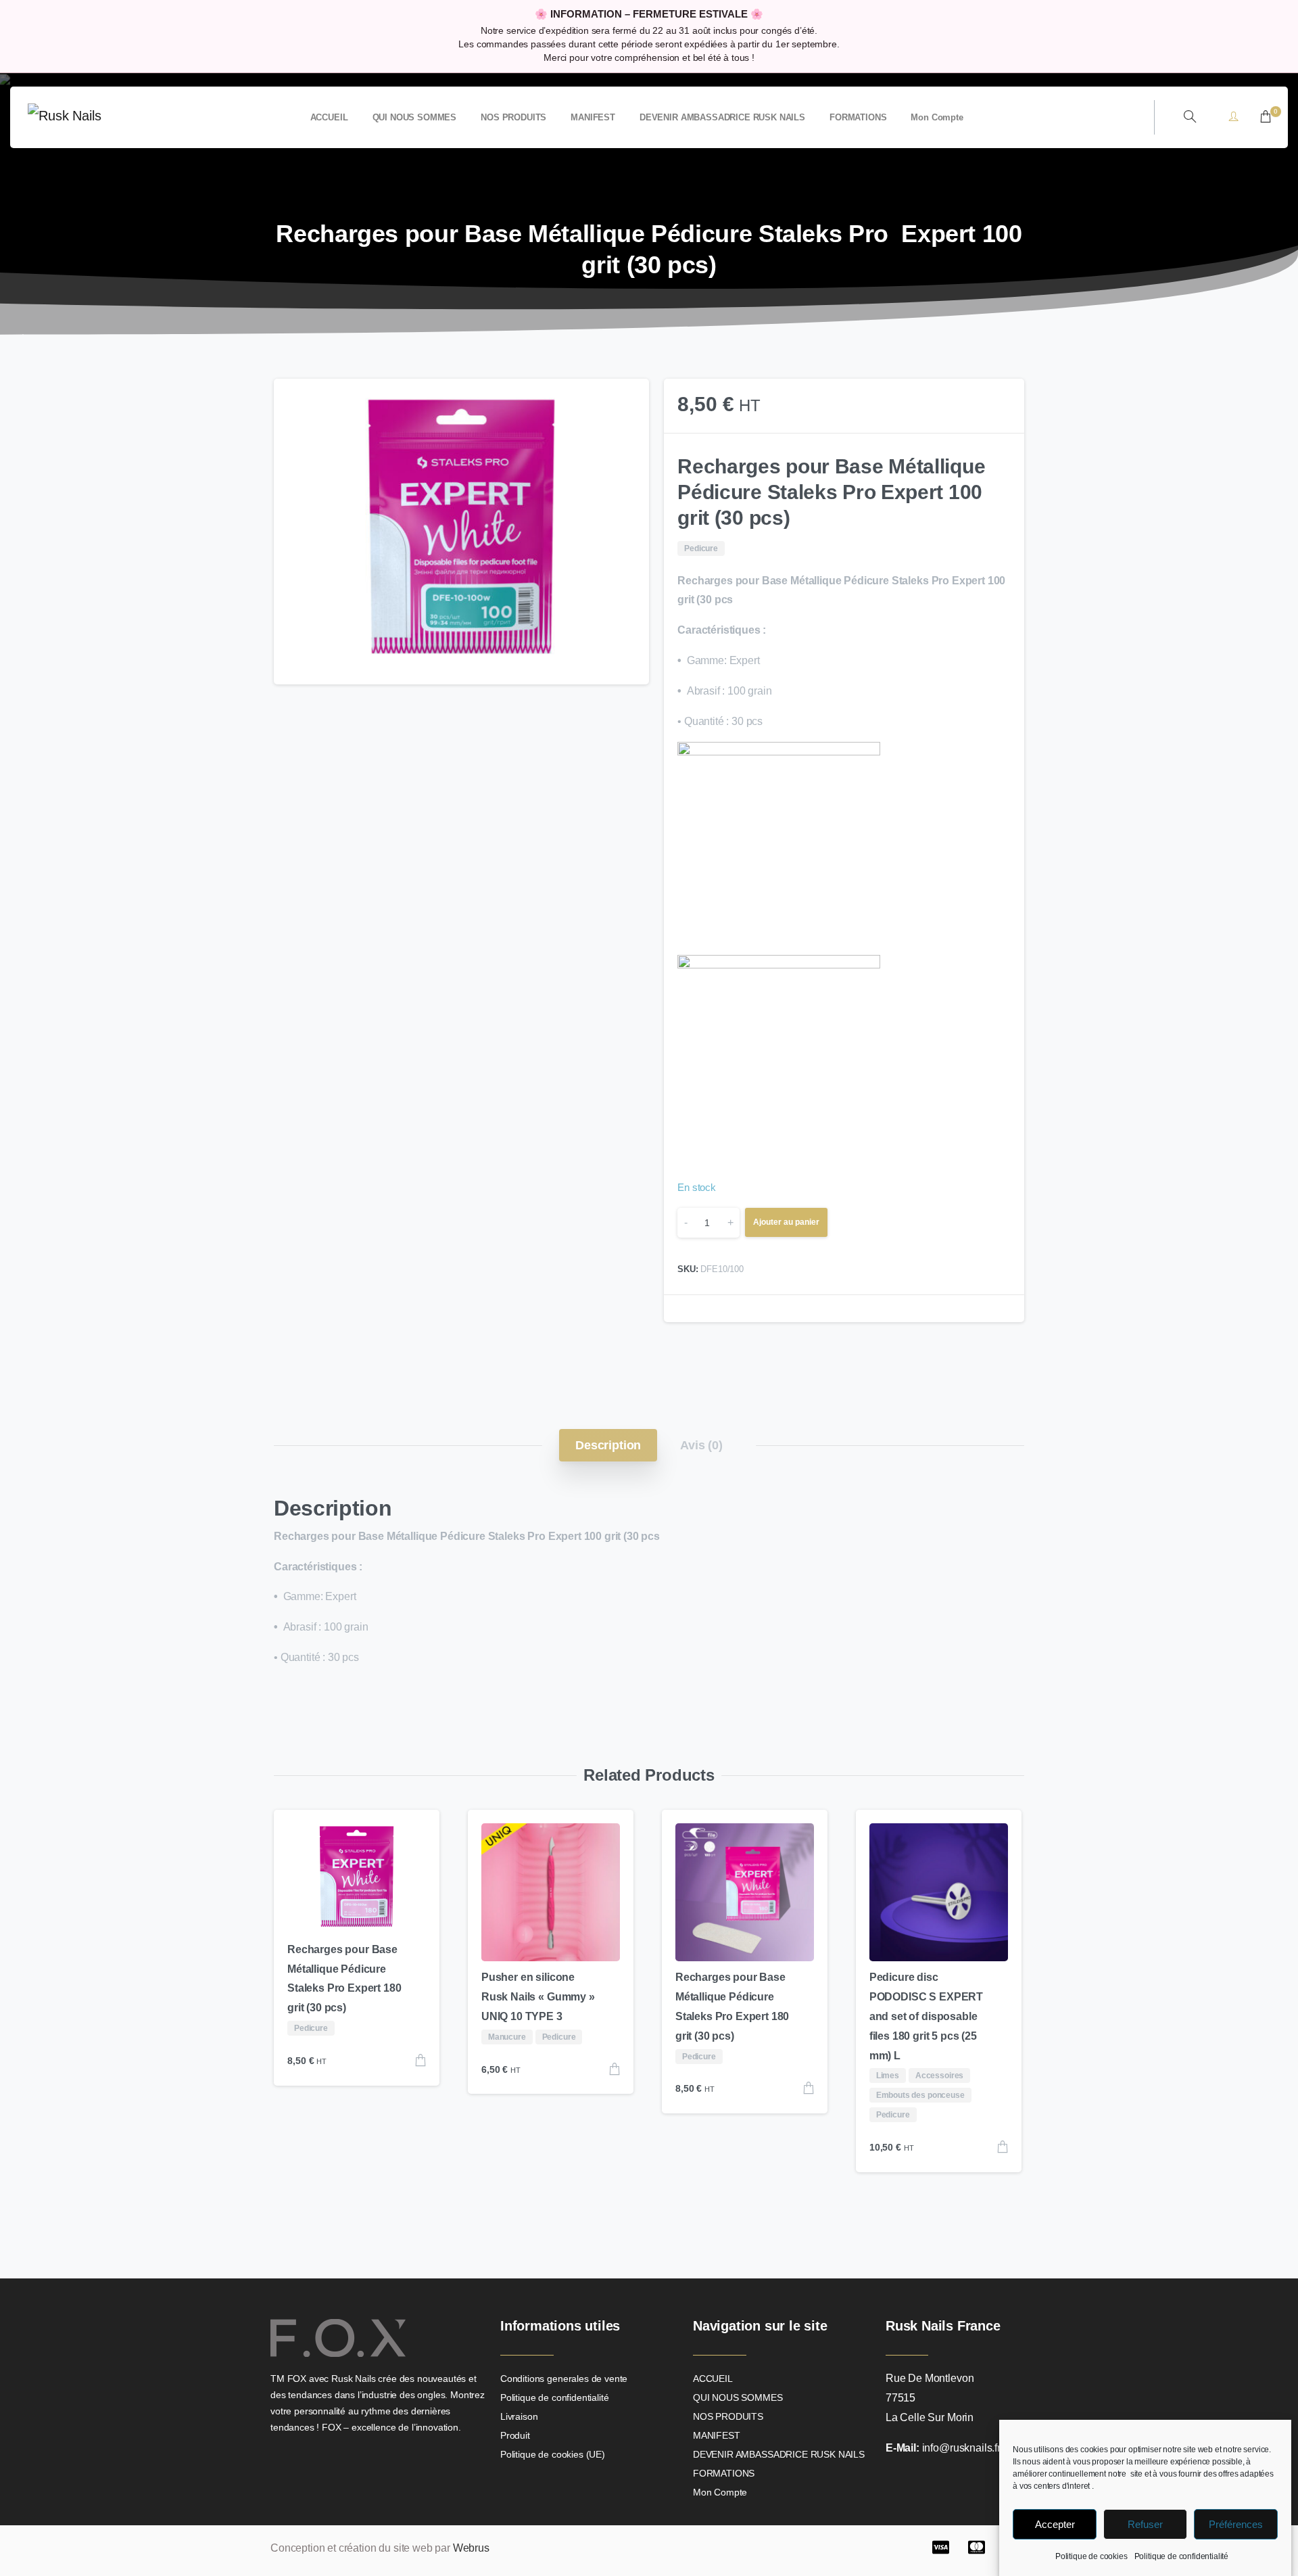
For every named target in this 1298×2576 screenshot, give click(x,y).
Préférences (1236, 2524)
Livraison (519, 2416)
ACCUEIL (713, 2379)
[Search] (1190, 117)
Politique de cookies (1091, 2556)
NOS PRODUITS (728, 2416)
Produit (515, 2435)
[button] (626, 402)
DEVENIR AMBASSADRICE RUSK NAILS (779, 2454)
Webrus (471, 2548)
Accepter (1055, 2524)
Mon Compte (720, 2492)
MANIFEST (717, 2435)
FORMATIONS (724, 2473)
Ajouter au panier (786, 1222)
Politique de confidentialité (1182, 2556)
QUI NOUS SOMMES (738, 2397)
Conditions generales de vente (564, 2379)
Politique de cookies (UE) (553, 2454)
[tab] (608, 1445)
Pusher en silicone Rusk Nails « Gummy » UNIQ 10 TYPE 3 (538, 1997)
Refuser (1145, 2524)
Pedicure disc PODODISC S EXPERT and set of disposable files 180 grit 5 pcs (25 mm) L (926, 2016)
